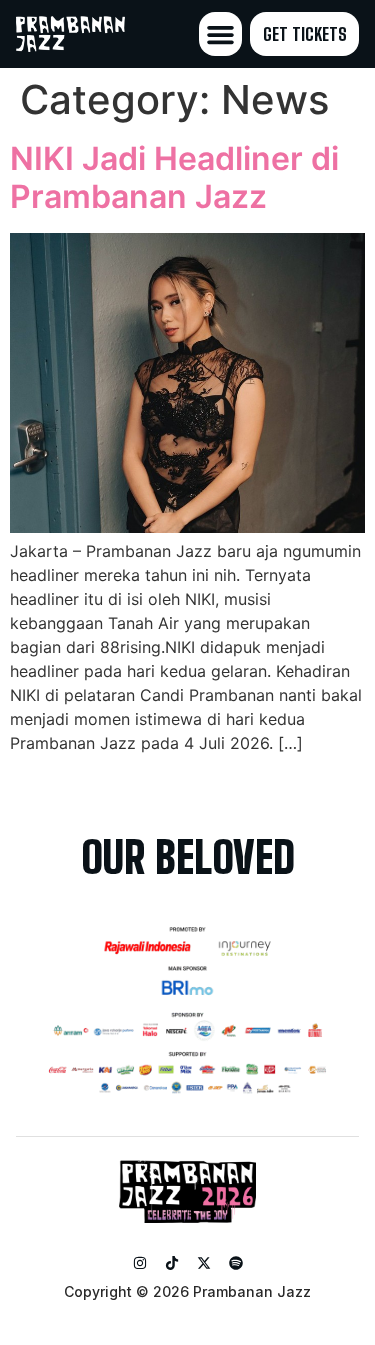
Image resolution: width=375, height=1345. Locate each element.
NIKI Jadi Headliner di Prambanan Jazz (174, 177)
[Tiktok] (172, 1263)
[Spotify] (236, 1263)
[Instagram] (140, 1263)
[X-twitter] (204, 1263)
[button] (221, 34)
